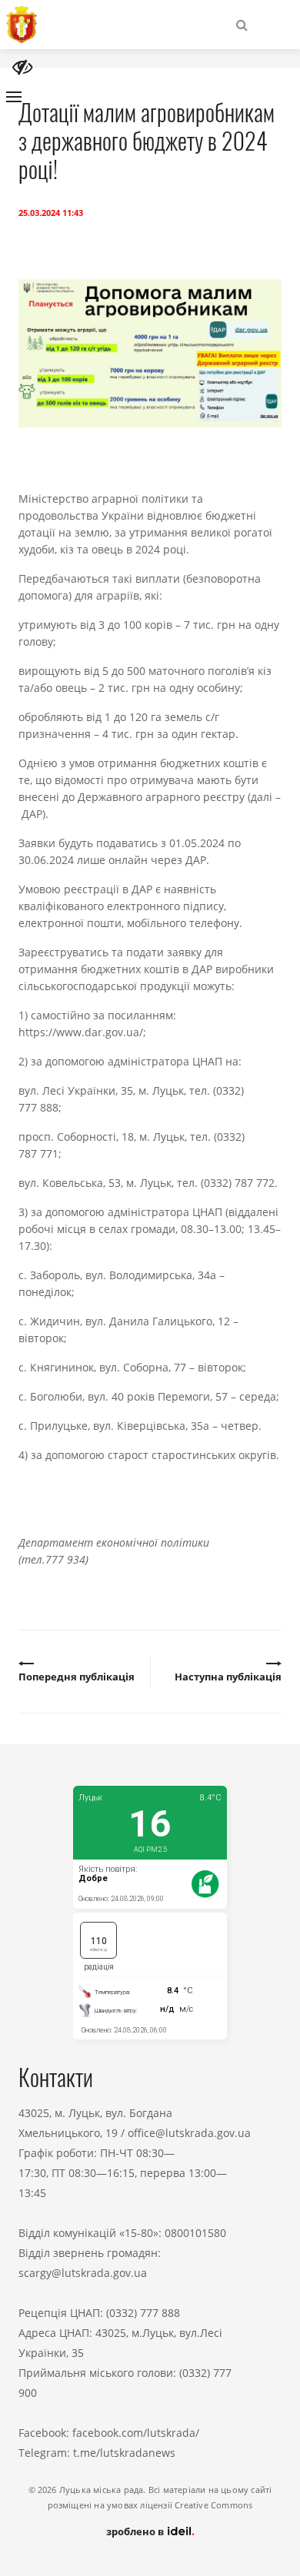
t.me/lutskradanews (124, 2453)
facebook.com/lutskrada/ (136, 2433)
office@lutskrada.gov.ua (189, 2133)
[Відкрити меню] (14, 97)
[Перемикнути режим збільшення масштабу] (22, 67)
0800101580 (195, 2233)
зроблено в (136, 2531)
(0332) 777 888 (143, 2313)
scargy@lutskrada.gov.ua (83, 2273)
